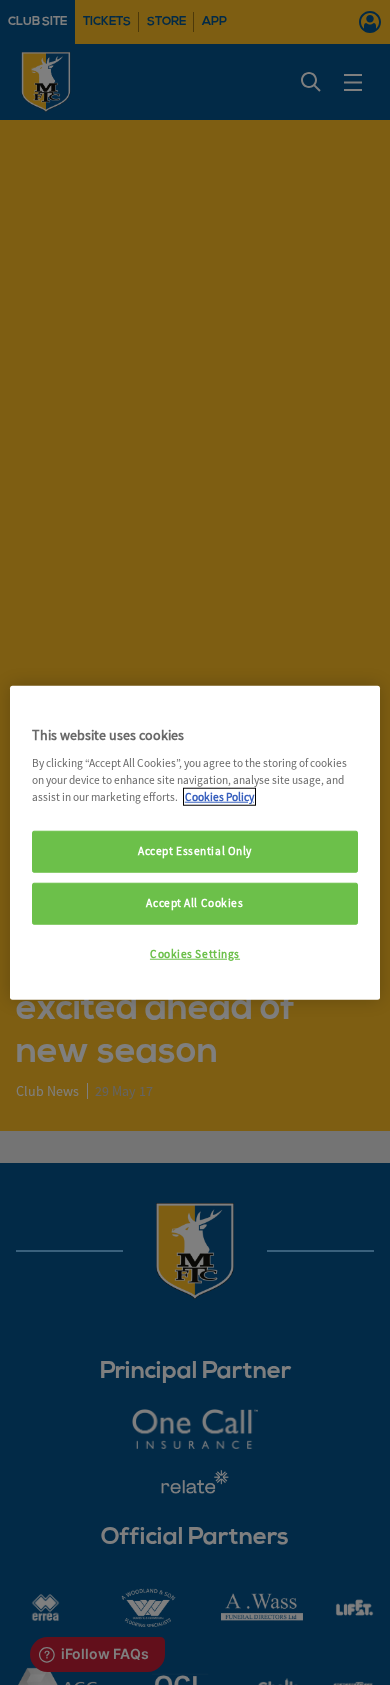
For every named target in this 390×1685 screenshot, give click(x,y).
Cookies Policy (219, 797)
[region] (195, 842)
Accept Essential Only (195, 851)
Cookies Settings (195, 954)
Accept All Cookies (194, 903)
